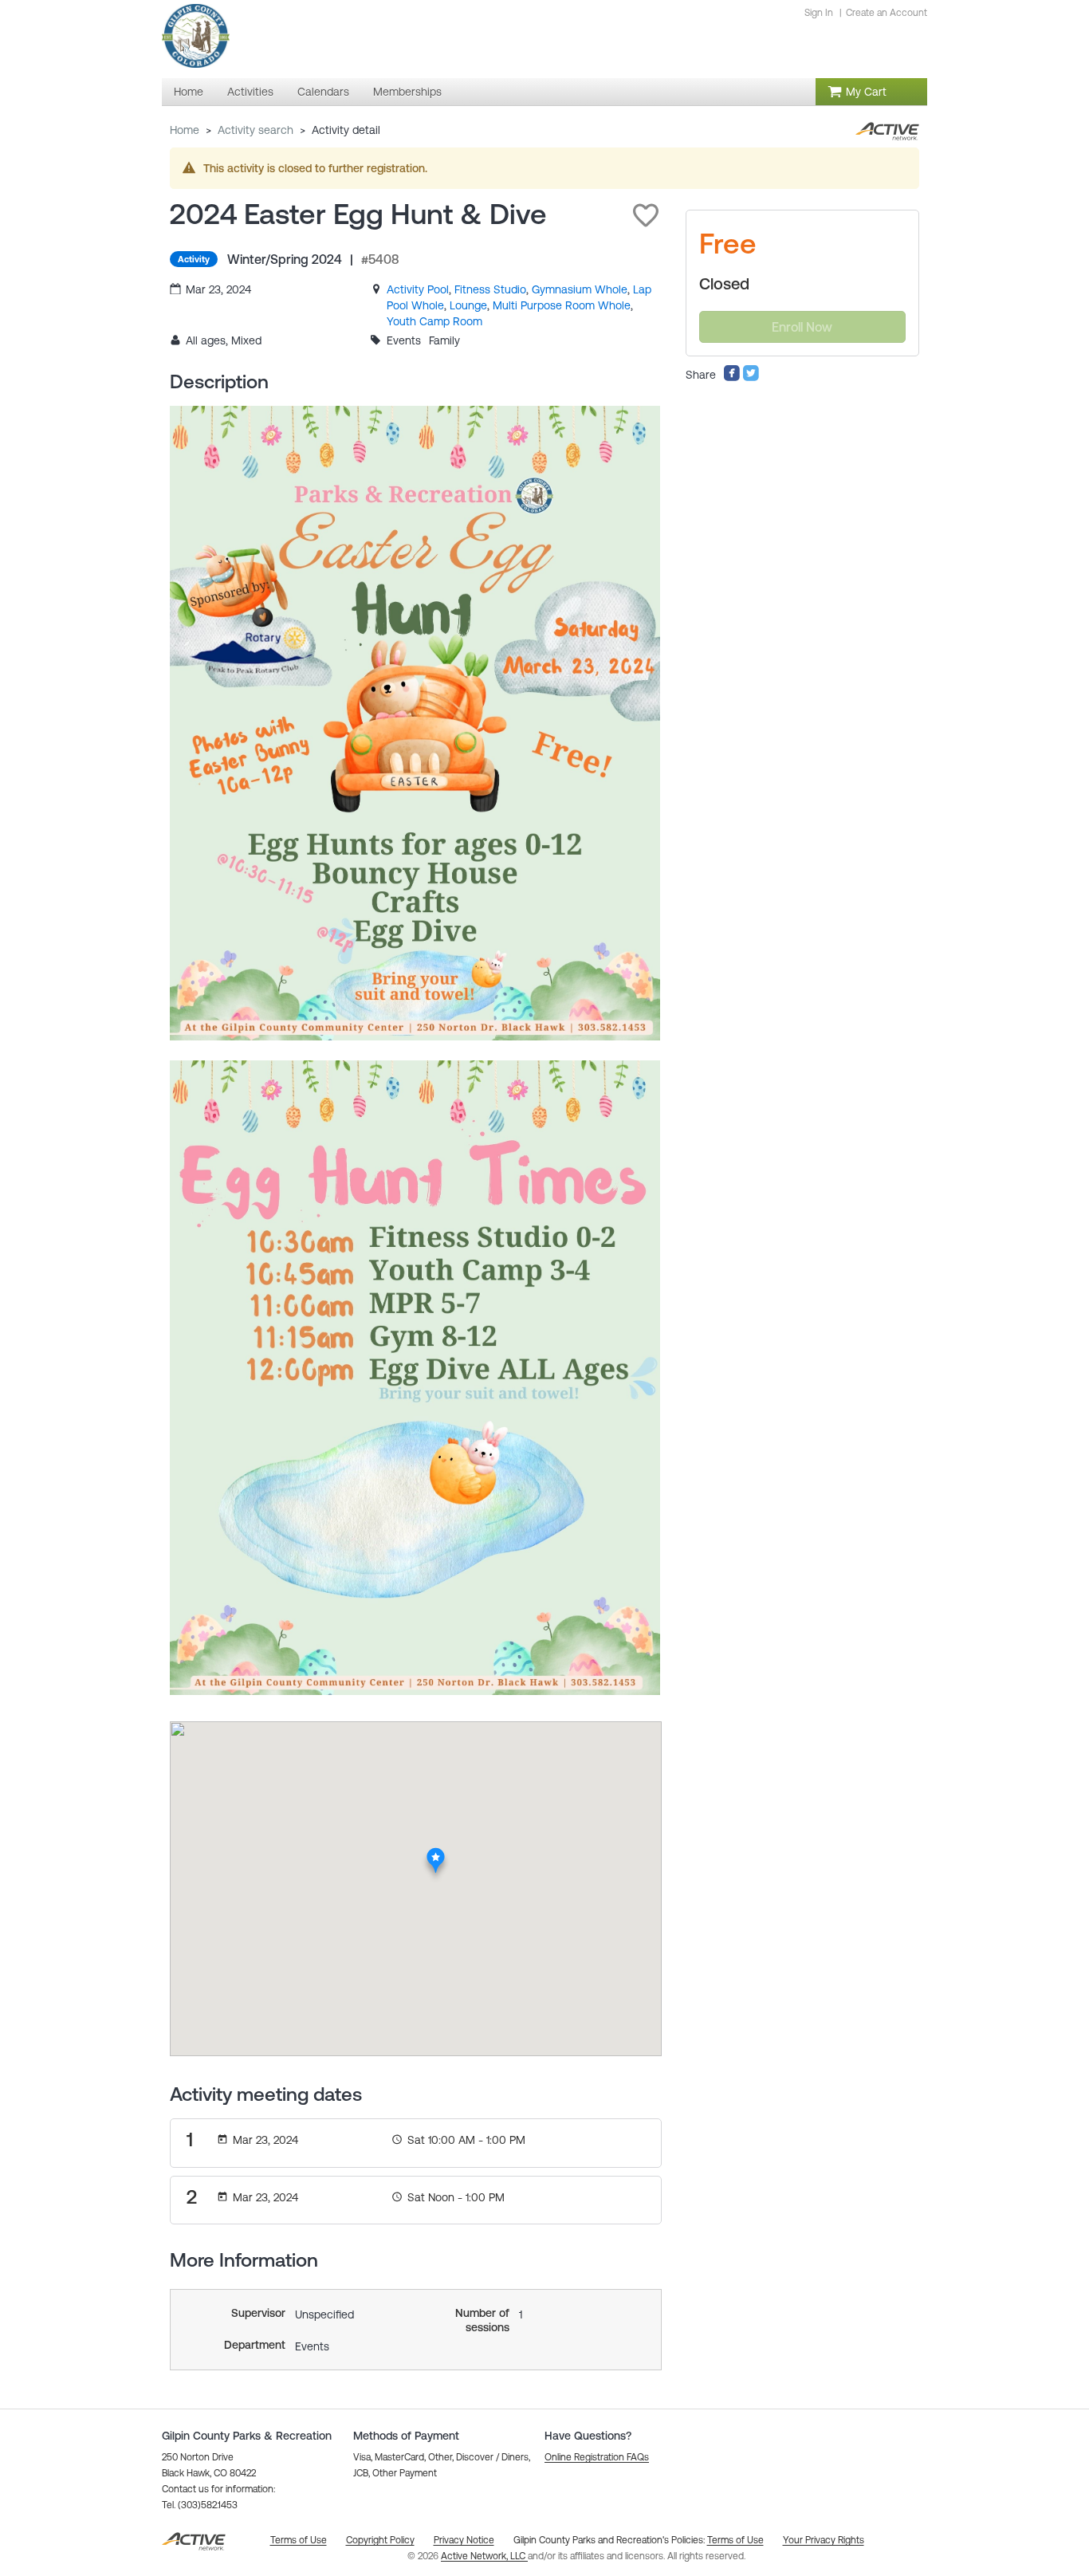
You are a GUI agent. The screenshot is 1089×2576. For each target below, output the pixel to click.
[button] (646, 215)
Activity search (256, 130)
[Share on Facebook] (732, 378)
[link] (418, 289)
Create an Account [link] (887, 13)
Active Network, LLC (484, 2556)
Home (185, 130)
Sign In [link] (819, 13)
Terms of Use (735, 2540)
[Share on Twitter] (751, 378)
